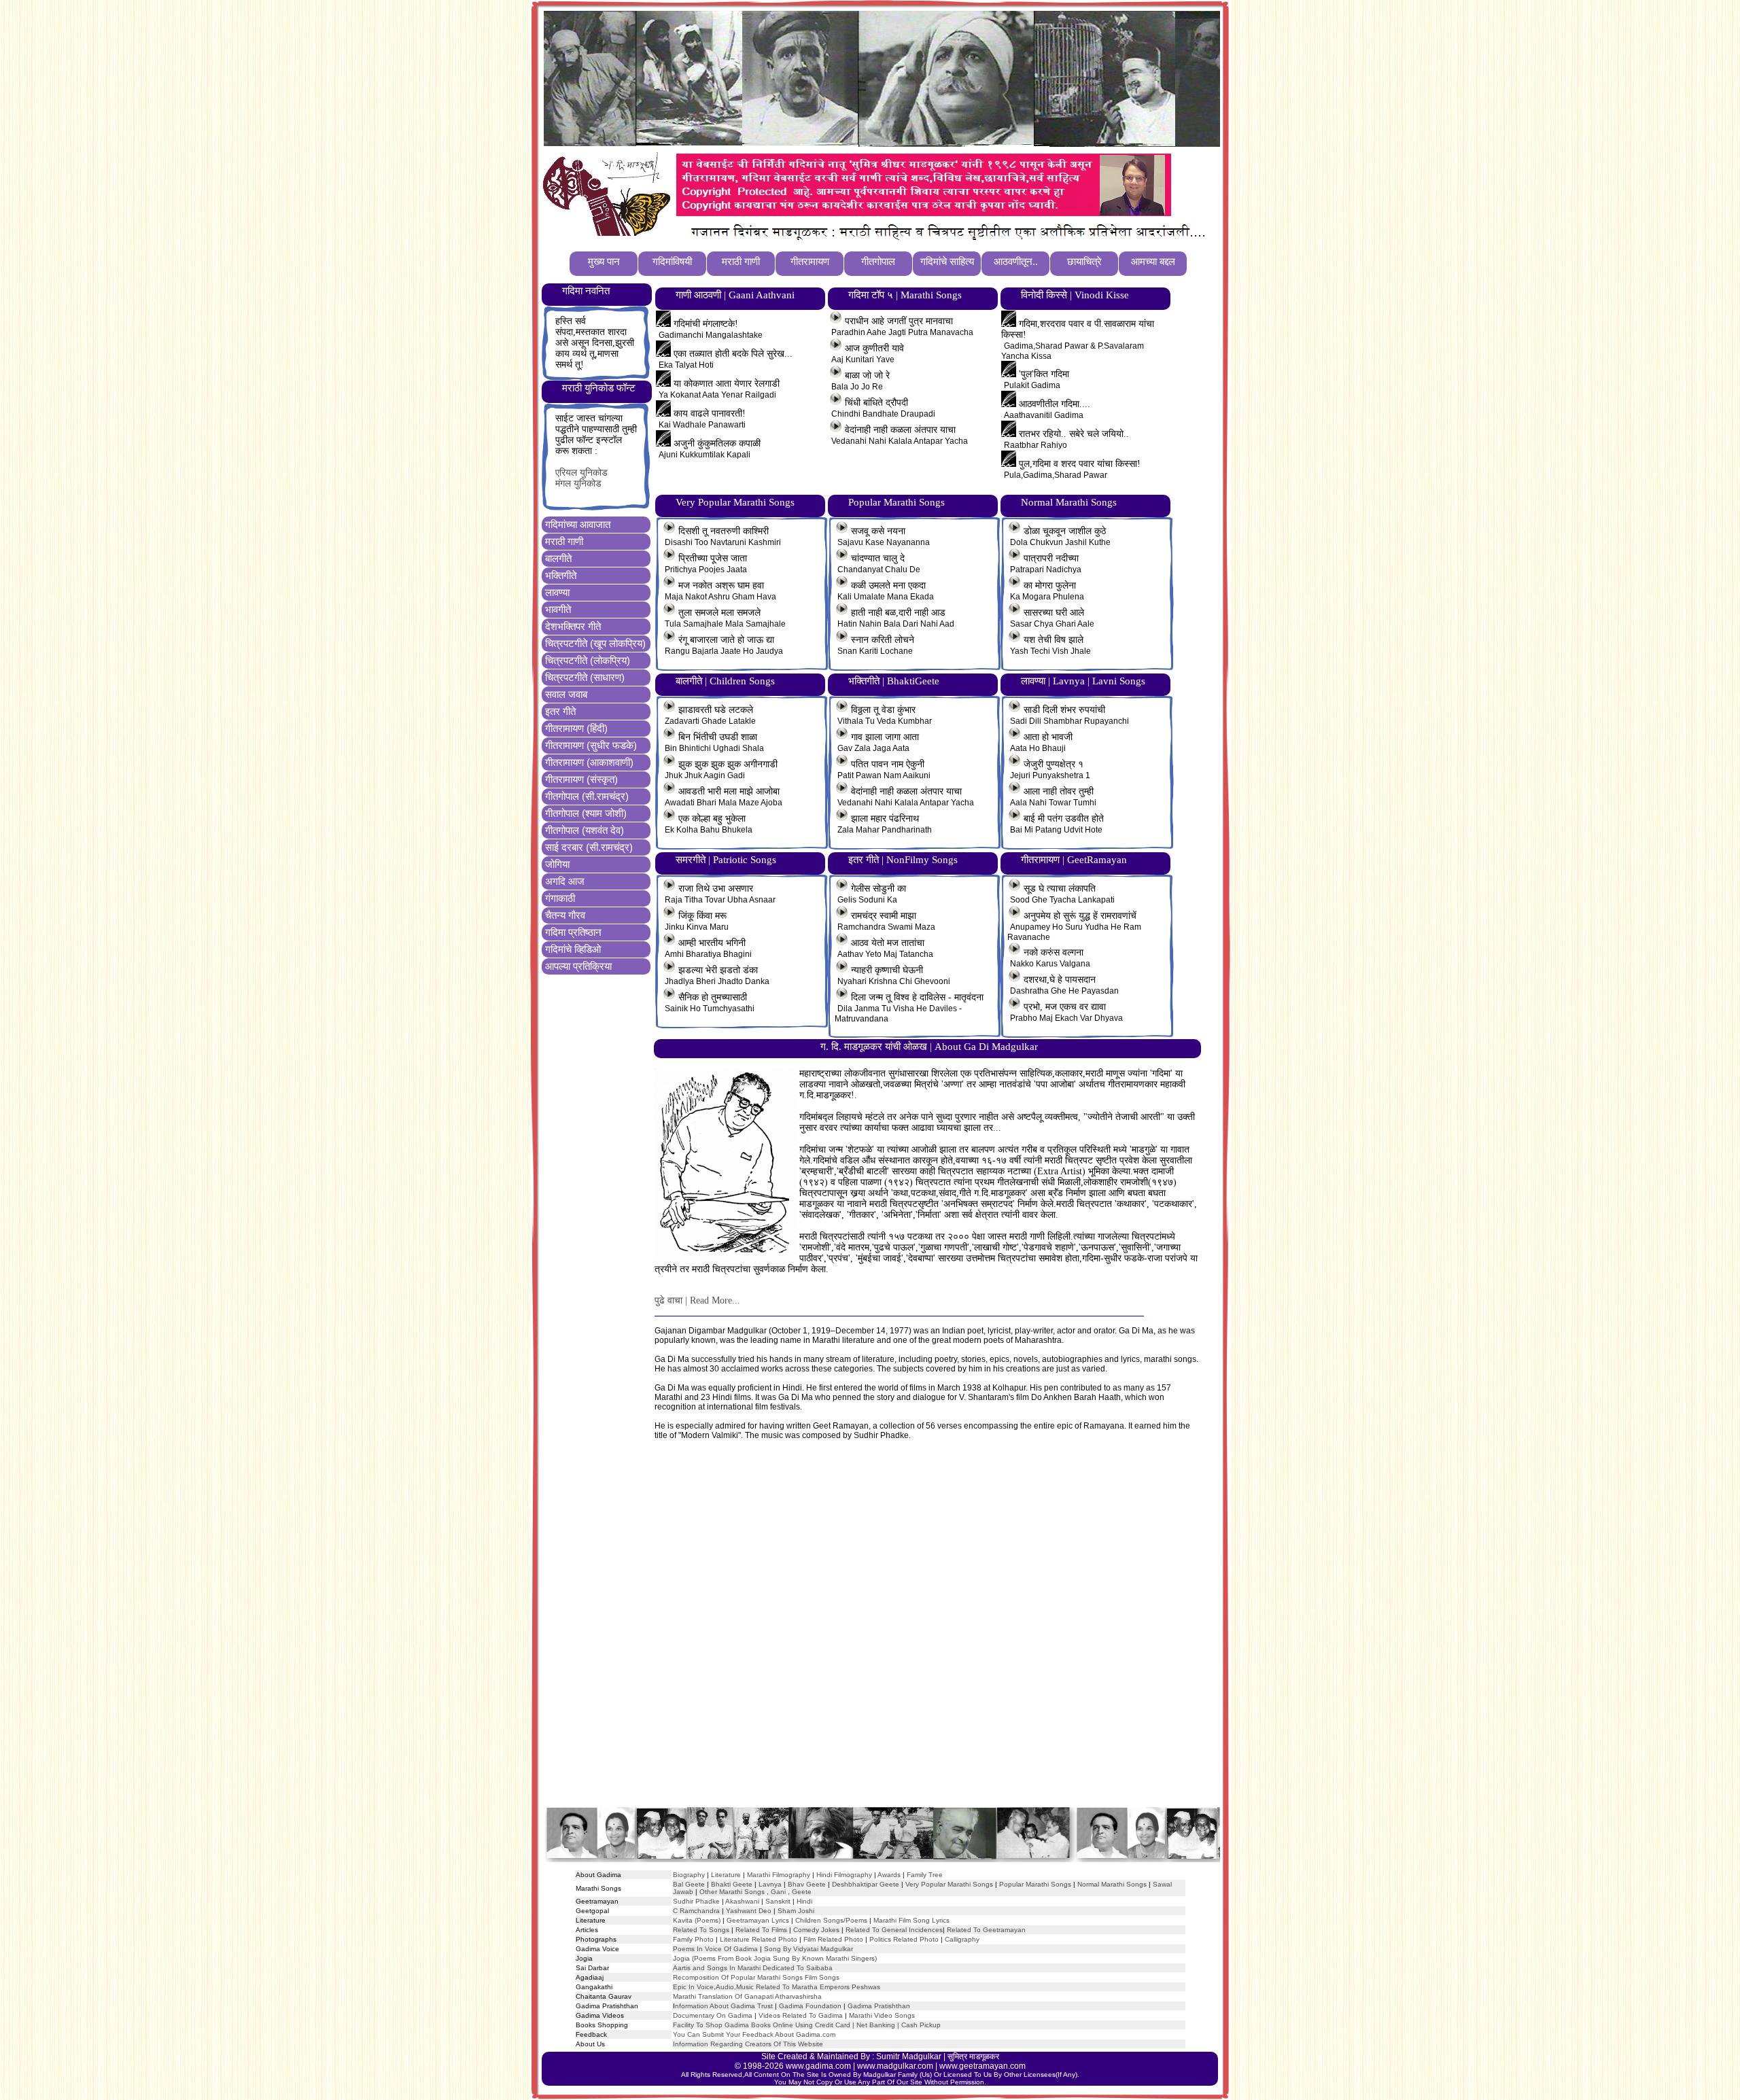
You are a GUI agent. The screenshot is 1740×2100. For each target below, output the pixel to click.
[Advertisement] (882, 1637)
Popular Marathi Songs (1035, 1884)
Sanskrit (778, 1901)
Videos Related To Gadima (801, 2015)
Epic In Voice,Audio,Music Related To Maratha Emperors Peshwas (777, 1987)
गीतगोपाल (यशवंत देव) (585, 830)
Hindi (804, 1901)
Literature (725, 1875)
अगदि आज (565, 881)
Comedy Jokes (816, 1930)
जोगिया (557, 864)
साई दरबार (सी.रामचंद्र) (589, 847)
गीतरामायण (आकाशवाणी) (589, 762)
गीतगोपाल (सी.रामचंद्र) (587, 796)
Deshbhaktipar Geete (866, 1884)
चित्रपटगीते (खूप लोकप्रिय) (595, 643)
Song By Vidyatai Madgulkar (808, 1949)
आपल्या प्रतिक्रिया (578, 966)
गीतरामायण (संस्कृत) (581, 779)
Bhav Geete (808, 1884)
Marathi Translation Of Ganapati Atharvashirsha (747, 1996)
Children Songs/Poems (831, 1920)
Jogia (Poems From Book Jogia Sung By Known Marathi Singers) (775, 1958)
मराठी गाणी (564, 541)
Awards (889, 1875)
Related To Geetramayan (986, 1930)
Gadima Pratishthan (879, 2006)
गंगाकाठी (560, 898)
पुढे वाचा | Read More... (697, 1300)
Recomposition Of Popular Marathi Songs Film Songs (756, 1977)
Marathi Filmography (779, 1875)
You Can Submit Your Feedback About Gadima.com (754, 2034)
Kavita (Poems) (697, 1920)
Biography (689, 1875)
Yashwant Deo (749, 1911)
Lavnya (769, 1884)
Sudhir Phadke (696, 1901)
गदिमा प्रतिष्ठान (573, 932)
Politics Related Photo (904, 1939)
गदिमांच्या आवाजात (578, 524)
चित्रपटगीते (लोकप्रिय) (588, 660)
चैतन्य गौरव (565, 915)
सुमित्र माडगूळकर (973, 2057)
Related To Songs (701, 1930)
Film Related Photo (833, 1939)
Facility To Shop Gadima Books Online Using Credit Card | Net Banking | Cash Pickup (807, 2025)
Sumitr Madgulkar (909, 2057)
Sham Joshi (796, 1911)
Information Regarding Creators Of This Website (748, 2044)
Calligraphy (962, 1939)
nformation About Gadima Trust (724, 2006)
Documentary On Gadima (713, 2015)
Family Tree (925, 1875)
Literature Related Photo (759, 1939)
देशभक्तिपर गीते (573, 626)
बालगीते (558, 558)
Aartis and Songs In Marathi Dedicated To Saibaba (753, 1968)
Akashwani (742, 1901)
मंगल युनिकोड (578, 484)
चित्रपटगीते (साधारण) (585, 677)
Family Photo (693, 1939)
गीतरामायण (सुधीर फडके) (591, 745)
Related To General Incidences (894, 1930)
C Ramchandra (696, 1911)
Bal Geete (689, 1884)
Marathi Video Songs (882, 2015)
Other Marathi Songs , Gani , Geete (755, 1892)
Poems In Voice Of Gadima (715, 1949)
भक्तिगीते (561, 575)
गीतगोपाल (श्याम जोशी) (586, 813)
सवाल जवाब (566, 694)
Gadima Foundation (810, 2006)
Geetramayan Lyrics (758, 1920)
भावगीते (558, 609)
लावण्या (557, 592)
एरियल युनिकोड (581, 473)
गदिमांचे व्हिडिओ (573, 949)
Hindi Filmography (844, 1875)
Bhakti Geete (732, 1884)
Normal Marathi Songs (1112, 1884)
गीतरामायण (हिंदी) (576, 728)
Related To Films (761, 1930)
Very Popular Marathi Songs (949, 1884)
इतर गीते (560, 711)
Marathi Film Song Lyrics (911, 1920)
